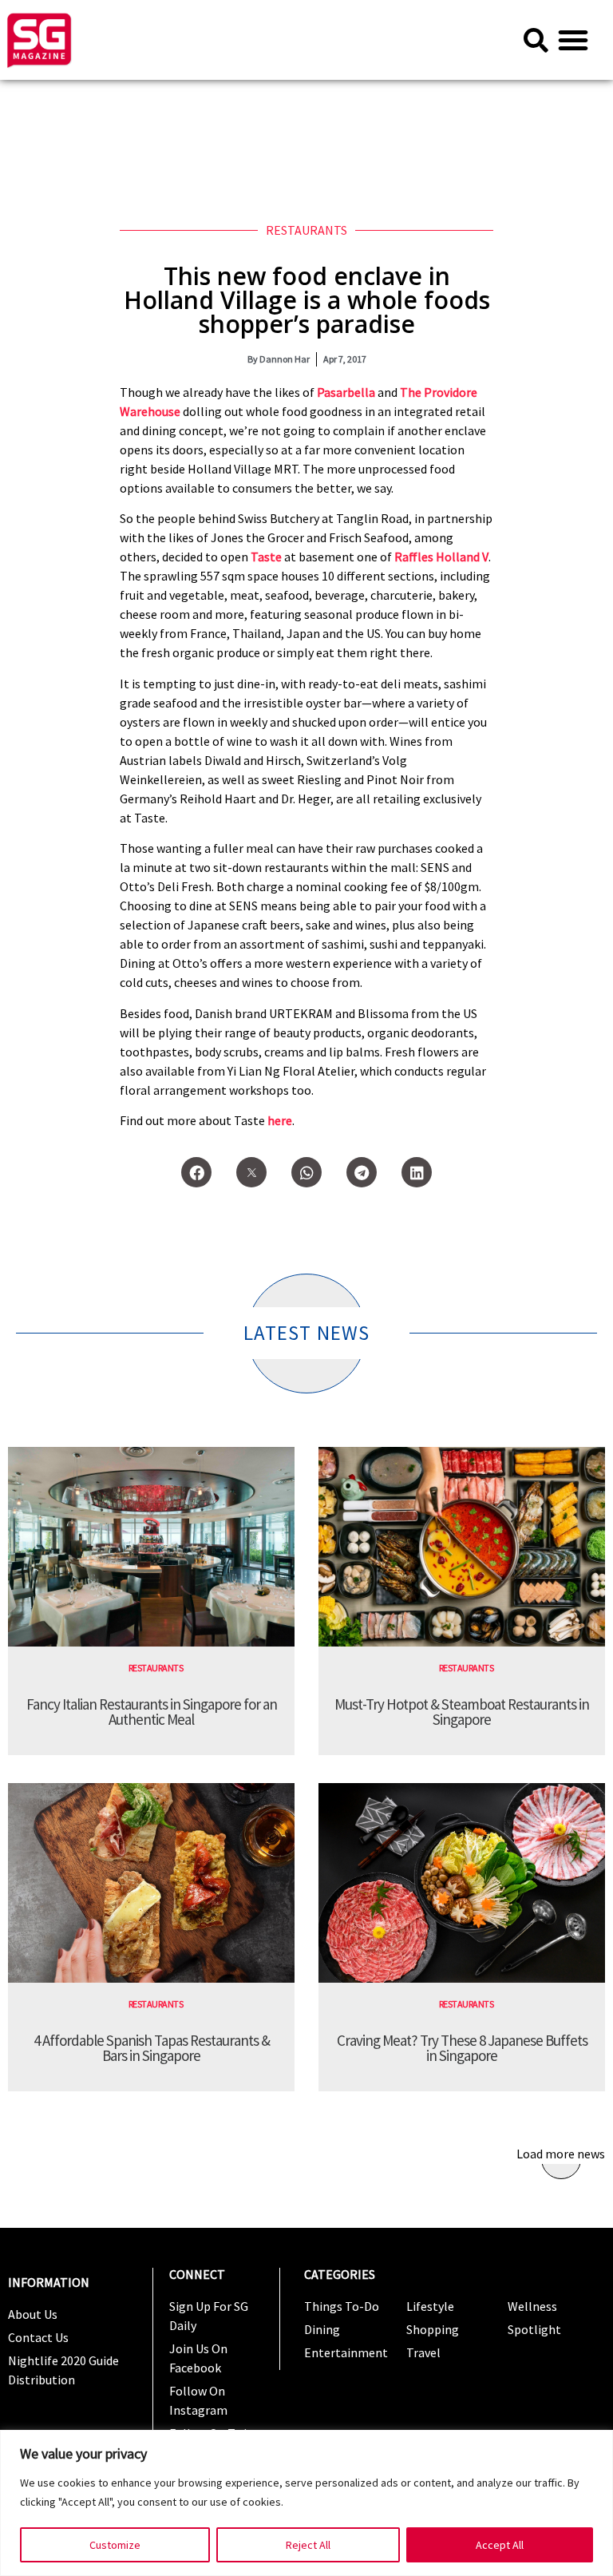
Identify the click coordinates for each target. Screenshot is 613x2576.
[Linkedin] (417, 1172)
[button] (573, 40)
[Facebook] (196, 1172)
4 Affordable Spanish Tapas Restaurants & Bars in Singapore (152, 2048)
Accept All (500, 2545)
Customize (115, 2545)
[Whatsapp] (306, 1172)
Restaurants (306, 230)
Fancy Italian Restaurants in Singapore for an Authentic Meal (152, 1712)
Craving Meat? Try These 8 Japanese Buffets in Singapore (462, 2048)
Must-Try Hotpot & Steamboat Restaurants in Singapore (462, 1712)
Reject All (308, 2545)
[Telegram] (362, 1172)
